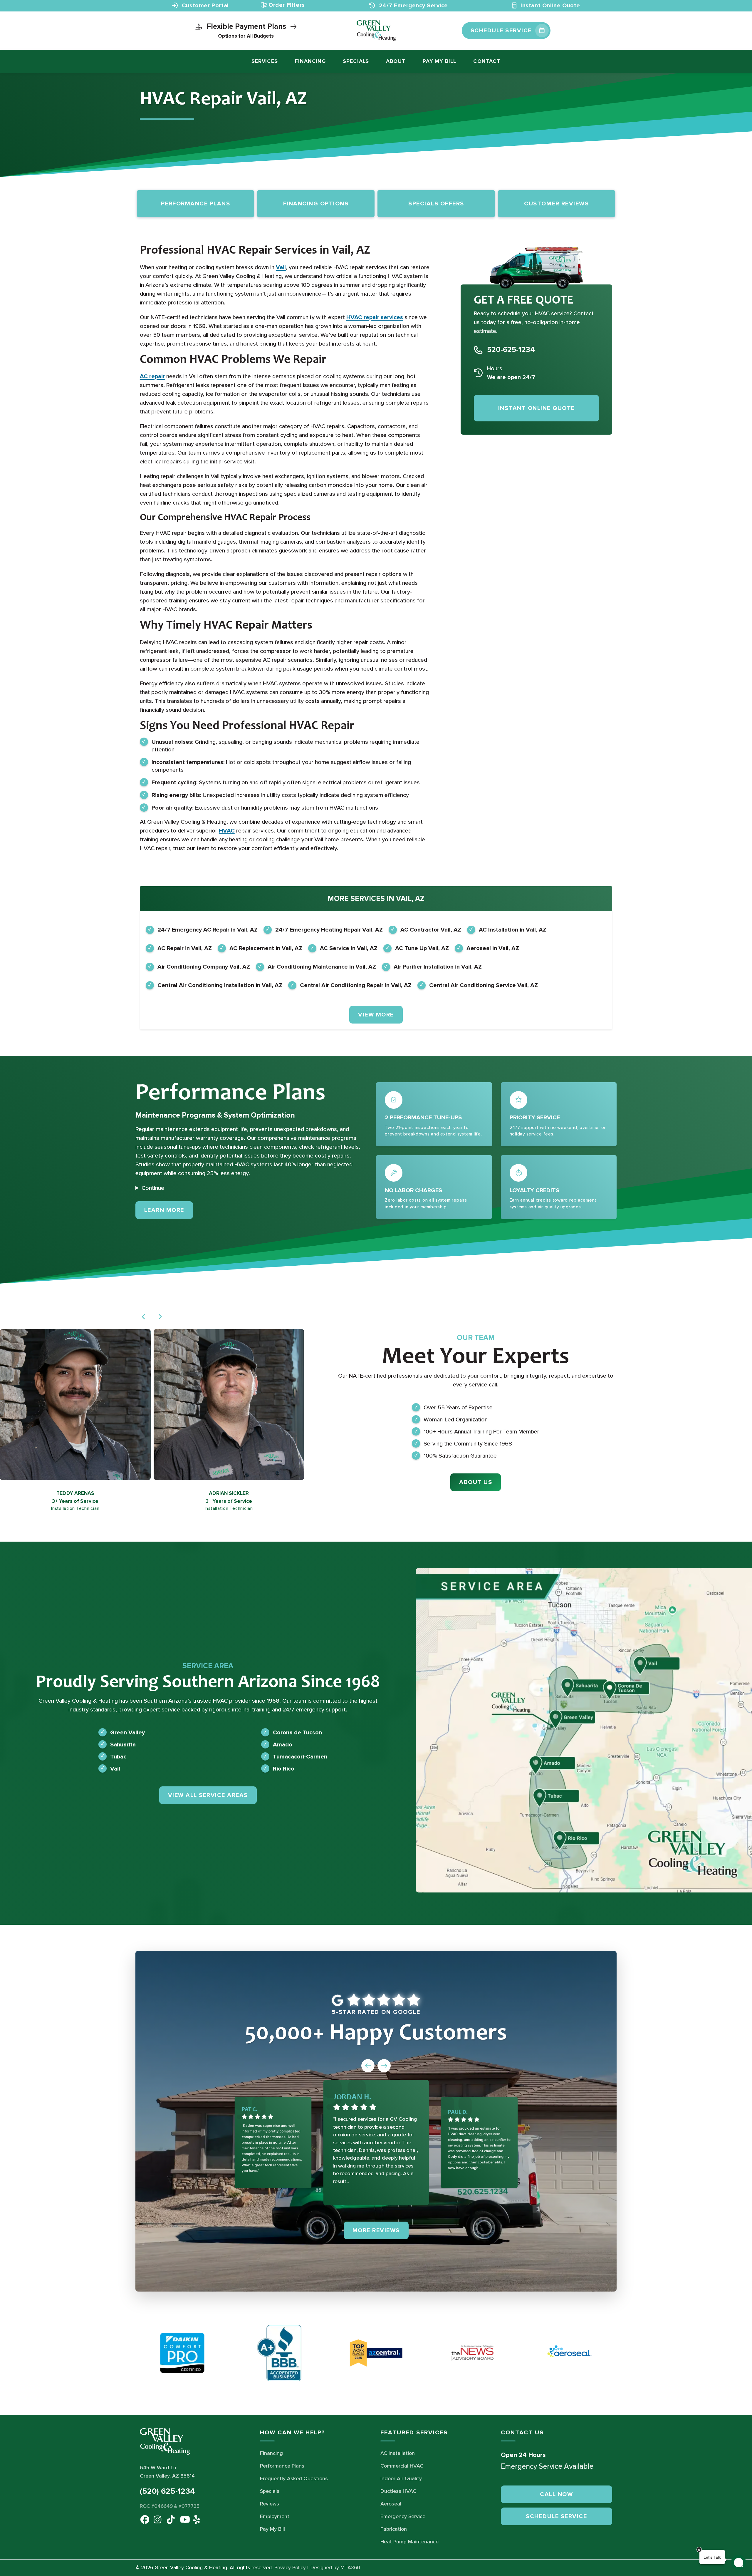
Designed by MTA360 (335, 2568)
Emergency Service (403, 2516)
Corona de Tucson (297, 1732)
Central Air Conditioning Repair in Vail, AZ (356, 985)
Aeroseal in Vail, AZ (493, 948)
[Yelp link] (196, 2518)
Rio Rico (284, 1768)
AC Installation (398, 2453)
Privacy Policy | (291, 2568)
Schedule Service (556, 2516)
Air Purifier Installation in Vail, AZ (438, 967)
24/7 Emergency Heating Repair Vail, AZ (329, 930)
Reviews (270, 2504)
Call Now (556, 2494)
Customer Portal (204, 6)
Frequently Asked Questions (294, 2478)
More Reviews (376, 2230)
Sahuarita (123, 1744)
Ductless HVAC (398, 2491)
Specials (356, 61)
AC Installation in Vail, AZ (513, 930)
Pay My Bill (439, 61)
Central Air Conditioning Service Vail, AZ (484, 985)
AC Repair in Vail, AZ (185, 948)
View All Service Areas (208, 1795)
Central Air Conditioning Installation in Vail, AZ (220, 985)
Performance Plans (282, 2466)
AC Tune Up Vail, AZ (422, 948)
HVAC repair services (375, 317)
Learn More (169, 1210)
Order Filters (287, 5)
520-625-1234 (511, 350)
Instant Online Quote (549, 6)
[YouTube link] (183, 2518)
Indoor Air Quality (401, 2478)
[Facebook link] (143, 2518)
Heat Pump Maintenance (409, 2542)
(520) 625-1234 (167, 2491)
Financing (310, 61)
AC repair (152, 376)
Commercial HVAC (402, 2466)
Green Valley (127, 1732)
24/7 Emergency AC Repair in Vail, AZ (208, 930)
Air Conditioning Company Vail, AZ (204, 967)
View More (376, 1015)
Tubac (118, 1756)
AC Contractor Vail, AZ (431, 930)
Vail (281, 267)
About (396, 61)
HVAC (227, 831)
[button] (144, 1317)
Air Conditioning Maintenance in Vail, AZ (322, 967)
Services (265, 61)
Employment (275, 2516)
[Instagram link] (157, 2518)
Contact (487, 61)
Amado (283, 1744)
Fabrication (394, 2529)
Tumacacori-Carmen (300, 1756)
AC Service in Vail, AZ (349, 948)
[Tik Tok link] (170, 2518)
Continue (153, 1188)
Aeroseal (391, 2504)
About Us (476, 1482)
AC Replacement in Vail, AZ (266, 948)
